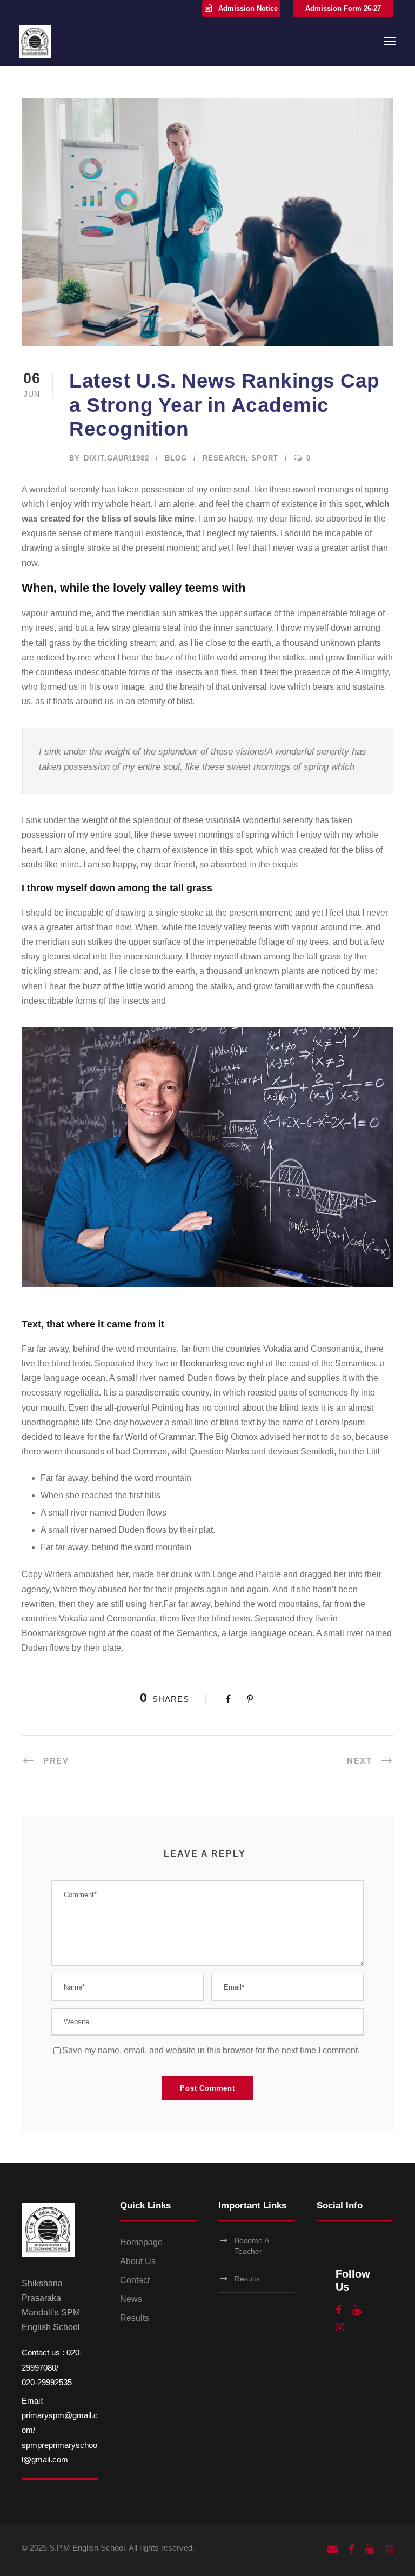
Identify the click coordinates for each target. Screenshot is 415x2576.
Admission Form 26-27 (343, 8)
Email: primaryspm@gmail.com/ (60, 2415)
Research (224, 458)
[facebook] (339, 2310)
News (131, 2299)
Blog (176, 458)
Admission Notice (248, 8)
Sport (265, 458)
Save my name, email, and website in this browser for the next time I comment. (211, 2050)
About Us (138, 2261)
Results (135, 2318)
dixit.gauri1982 (116, 458)
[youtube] (357, 2310)
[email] (333, 2550)
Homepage (141, 2242)
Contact (135, 2280)
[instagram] (340, 2327)
